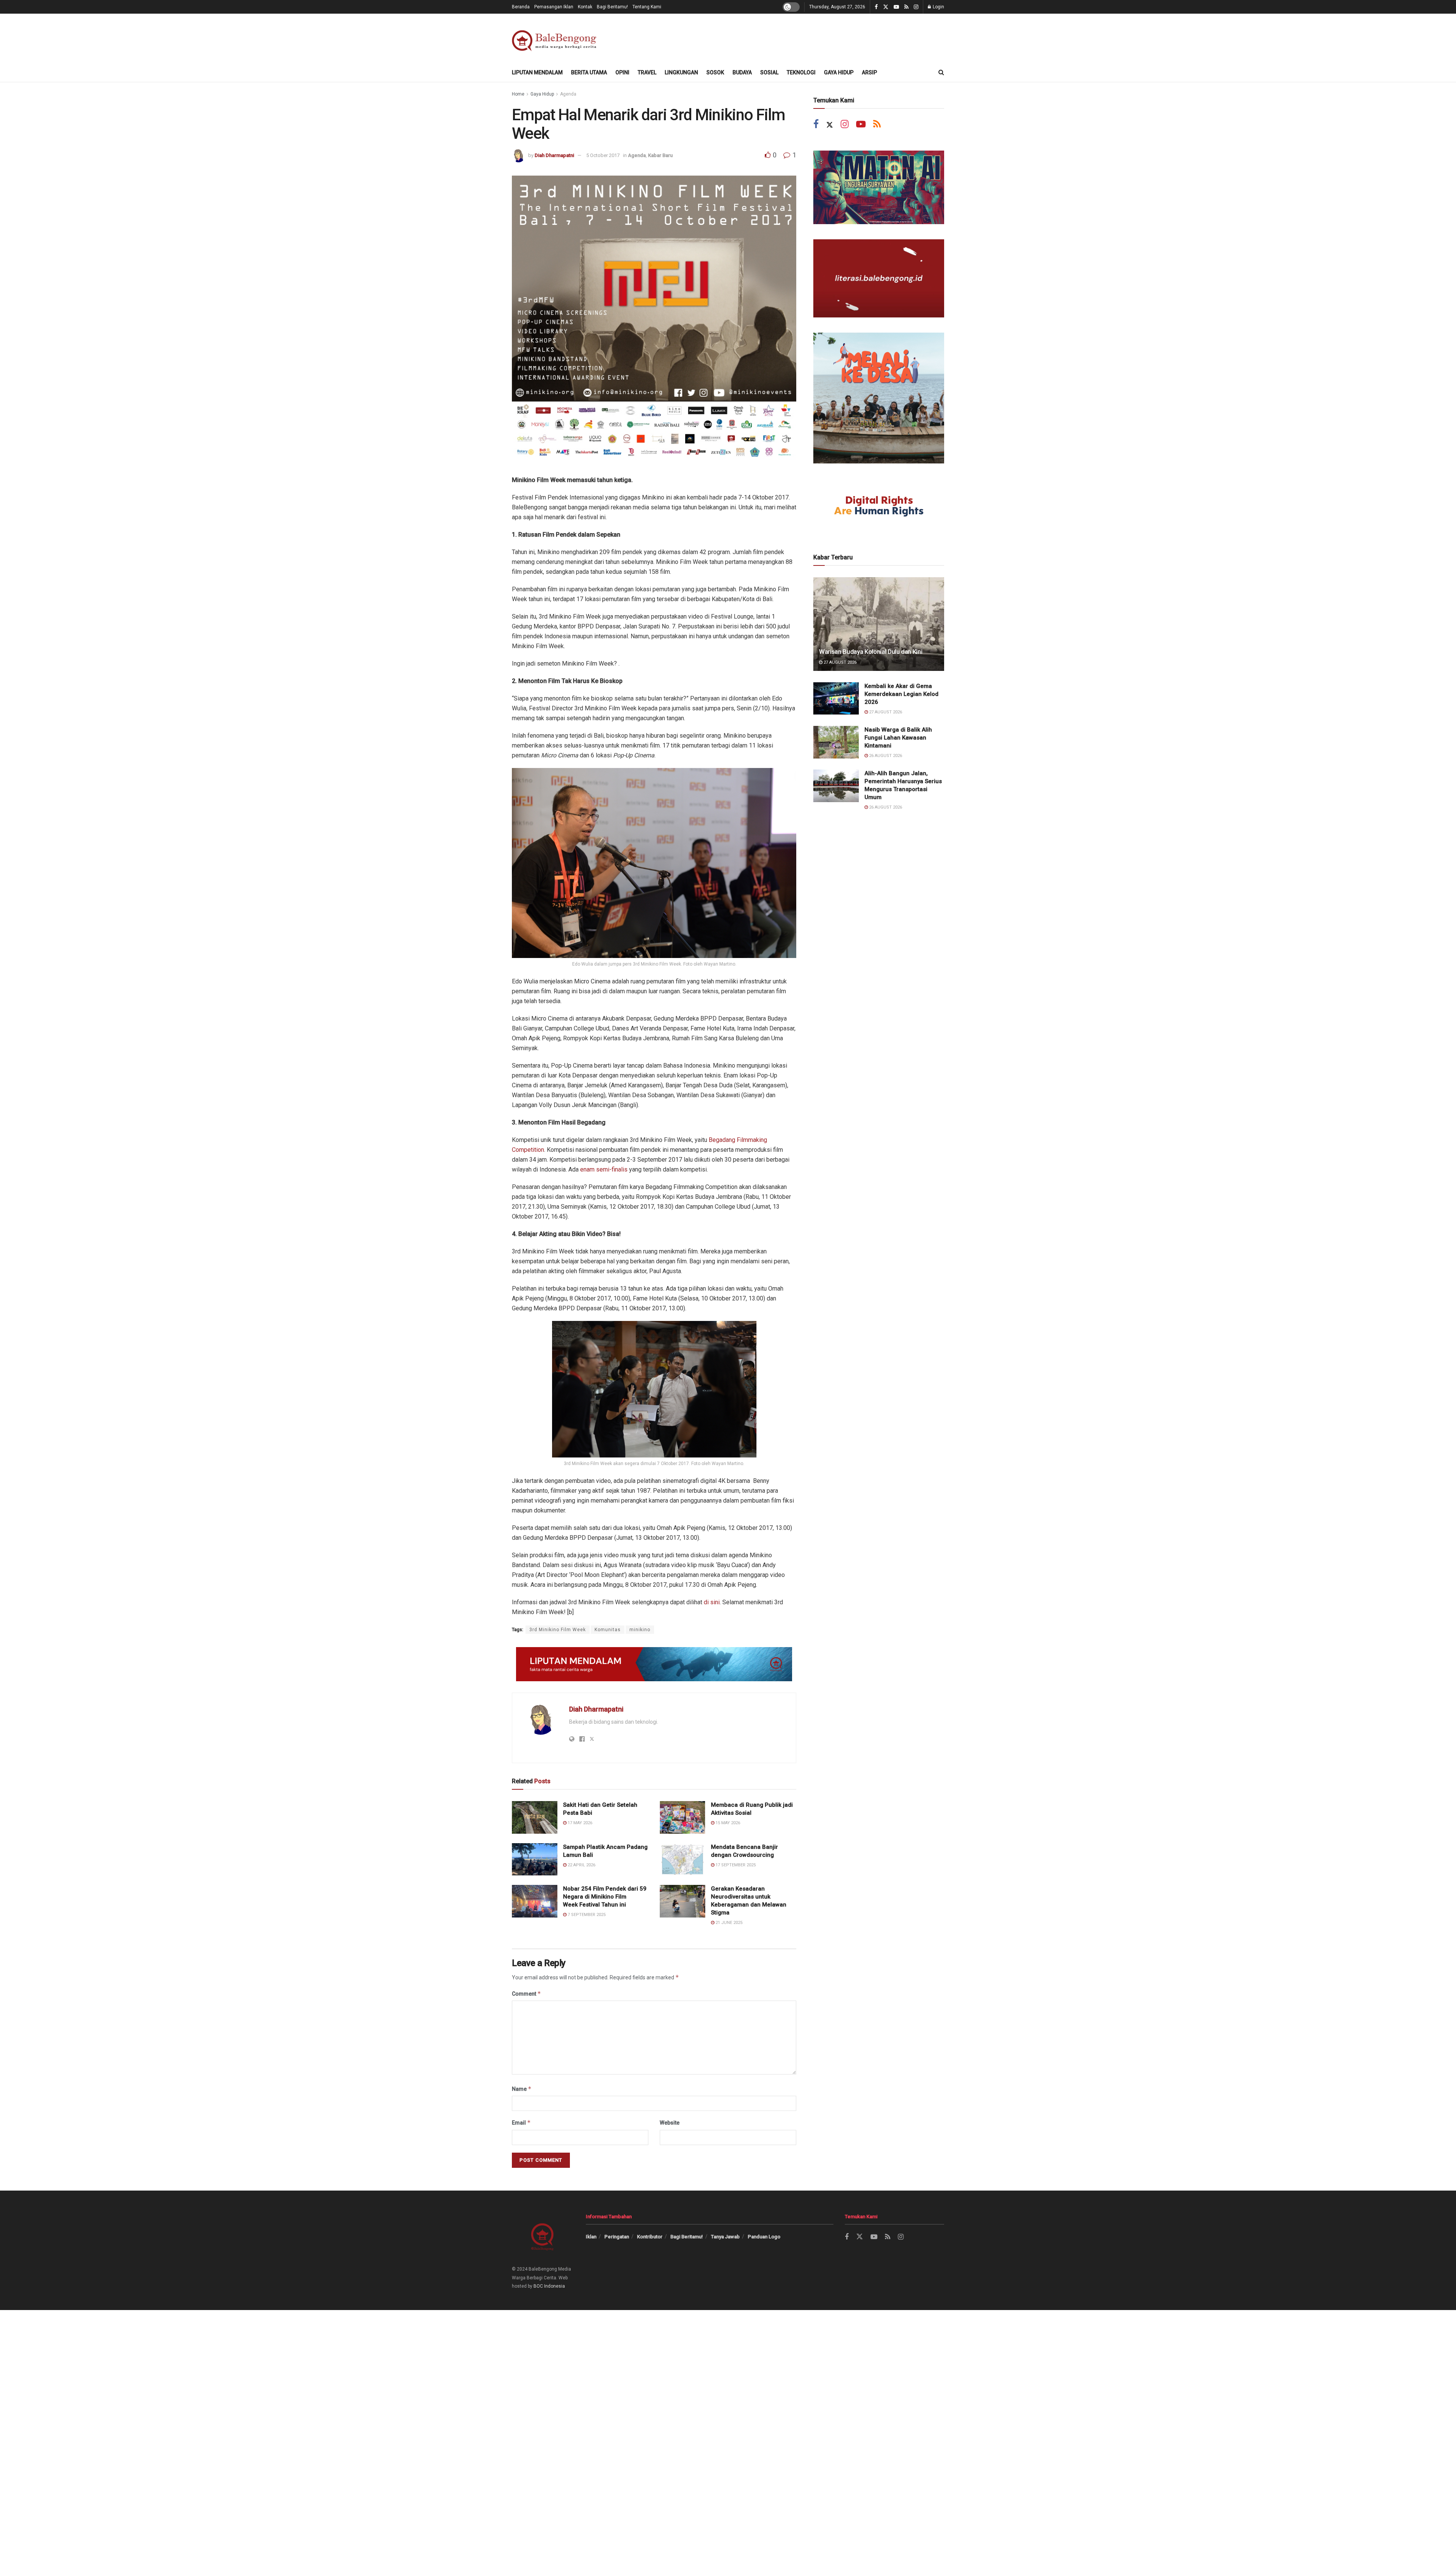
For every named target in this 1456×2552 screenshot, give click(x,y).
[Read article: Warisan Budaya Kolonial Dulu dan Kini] (879, 624)
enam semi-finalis (604, 1169)
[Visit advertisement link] (654, 1664)
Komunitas (608, 1630)
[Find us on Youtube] (896, 7)
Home (518, 94)
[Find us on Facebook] (876, 7)
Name (522, 2089)
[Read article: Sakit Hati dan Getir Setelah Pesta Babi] (535, 1817)
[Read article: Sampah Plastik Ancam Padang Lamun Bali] (535, 1859)
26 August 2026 (885, 756)
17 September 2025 (735, 1865)
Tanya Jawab (725, 2237)
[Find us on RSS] (906, 7)
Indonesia (555, 2286)
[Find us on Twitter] (886, 7)
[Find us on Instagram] (916, 7)
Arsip (869, 72)
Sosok (715, 72)
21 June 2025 (728, 1923)
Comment (526, 1994)
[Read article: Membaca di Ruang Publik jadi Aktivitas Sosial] (682, 1817)
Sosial (769, 72)
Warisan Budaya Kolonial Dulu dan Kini (871, 652)
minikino (640, 1630)
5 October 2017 (603, 155)
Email (521, 2122)
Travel (647, 72)
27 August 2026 (839, 662)
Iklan (591, 2237)
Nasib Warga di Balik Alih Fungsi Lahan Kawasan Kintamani (898, 738)
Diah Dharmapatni (554, 155)
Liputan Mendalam (537, 72)
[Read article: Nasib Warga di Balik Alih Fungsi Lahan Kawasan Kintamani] (836, 742)
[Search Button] (941, 72)
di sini (712, 1602)
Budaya (742, 72)
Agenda (568, 94)
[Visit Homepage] (556, 38)
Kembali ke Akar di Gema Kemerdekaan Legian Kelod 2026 (901, 694)
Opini (622, 72)
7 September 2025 (586, 1915)
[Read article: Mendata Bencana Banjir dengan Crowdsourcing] (682, 1859)
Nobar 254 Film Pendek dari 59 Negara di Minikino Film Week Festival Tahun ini (605, 1897)
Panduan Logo (764, 2237)
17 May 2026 (579, 1823)
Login (938, 7)
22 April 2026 (581, 1865)
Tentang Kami (647, 7)
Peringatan (617, 2237)
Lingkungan (681, 72)
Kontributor (650, 2237)
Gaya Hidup (839, 72)
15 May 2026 (727, 1823)
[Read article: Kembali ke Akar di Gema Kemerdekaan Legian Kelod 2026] (836, 699)
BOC (538, 2286)
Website (670, 2123)
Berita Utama (589, 72)
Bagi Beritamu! (612, 7)
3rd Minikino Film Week (558, 1630)
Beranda (521, 7)
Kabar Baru (660, 155)
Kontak (585, 7)
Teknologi (801, 72)
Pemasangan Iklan (554, 7)
